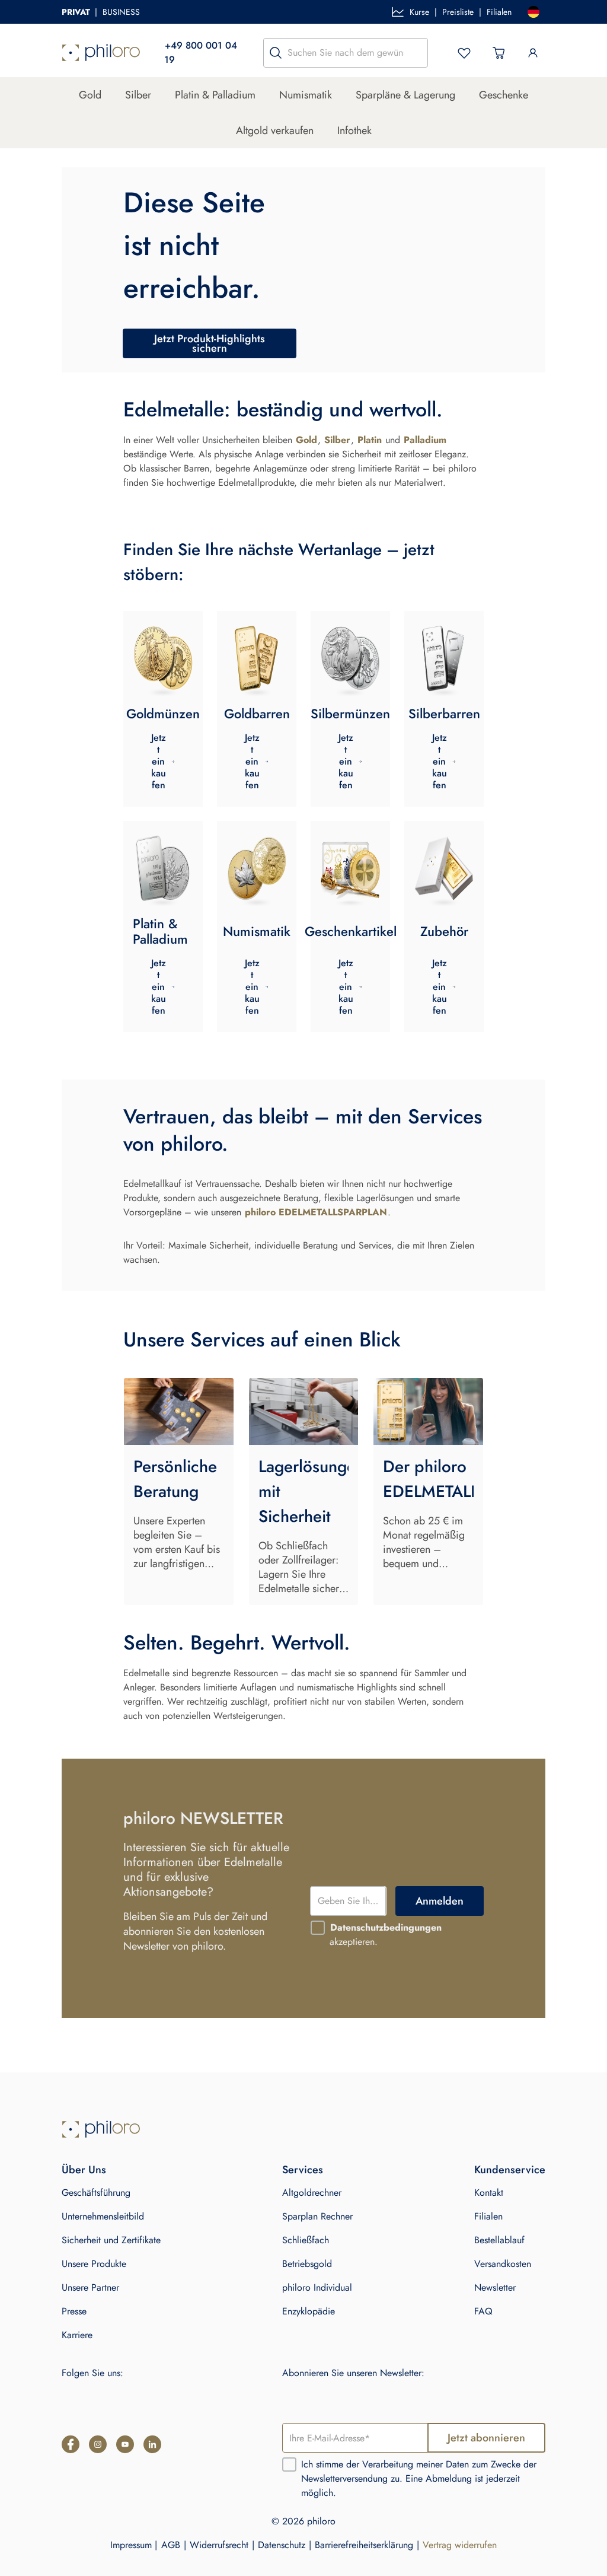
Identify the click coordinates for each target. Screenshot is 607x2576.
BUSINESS (121, 12)
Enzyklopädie (309, 2311)
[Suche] (276, 53)
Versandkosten (503, 2264)
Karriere (77, 2335)
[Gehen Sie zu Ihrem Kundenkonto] (533, 53)
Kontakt (489, 2193)
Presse (74, 2311)
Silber (138, 95)
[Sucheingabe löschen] (416, 53)
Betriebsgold (307, 2264)
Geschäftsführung (96, 2193)
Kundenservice (510, 2170)
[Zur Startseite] (101, 53)
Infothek (354, 130)
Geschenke (504, 95)
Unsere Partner (90, 2287)
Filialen (499, 12)
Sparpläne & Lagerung (405, 95)
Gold (90, 95)
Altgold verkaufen (275, 130)
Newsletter (495, 2287)
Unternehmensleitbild (103, 2216)
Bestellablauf (499, 2240)
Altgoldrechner (312, 2193)
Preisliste (458, 12)
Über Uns (84, 2170)
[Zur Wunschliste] (464, 53)
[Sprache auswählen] (533, 12)
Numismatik (306, 95)
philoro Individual (317, 2287)
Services (303, 2170)
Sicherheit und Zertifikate (111, 2240)
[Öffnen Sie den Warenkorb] (499, 53)
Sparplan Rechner (317, 2216)
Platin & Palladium (215, 95)
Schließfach (306, 2240)
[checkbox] (318, 1928)
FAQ (483, 2311)
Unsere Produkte (94, 2264)
